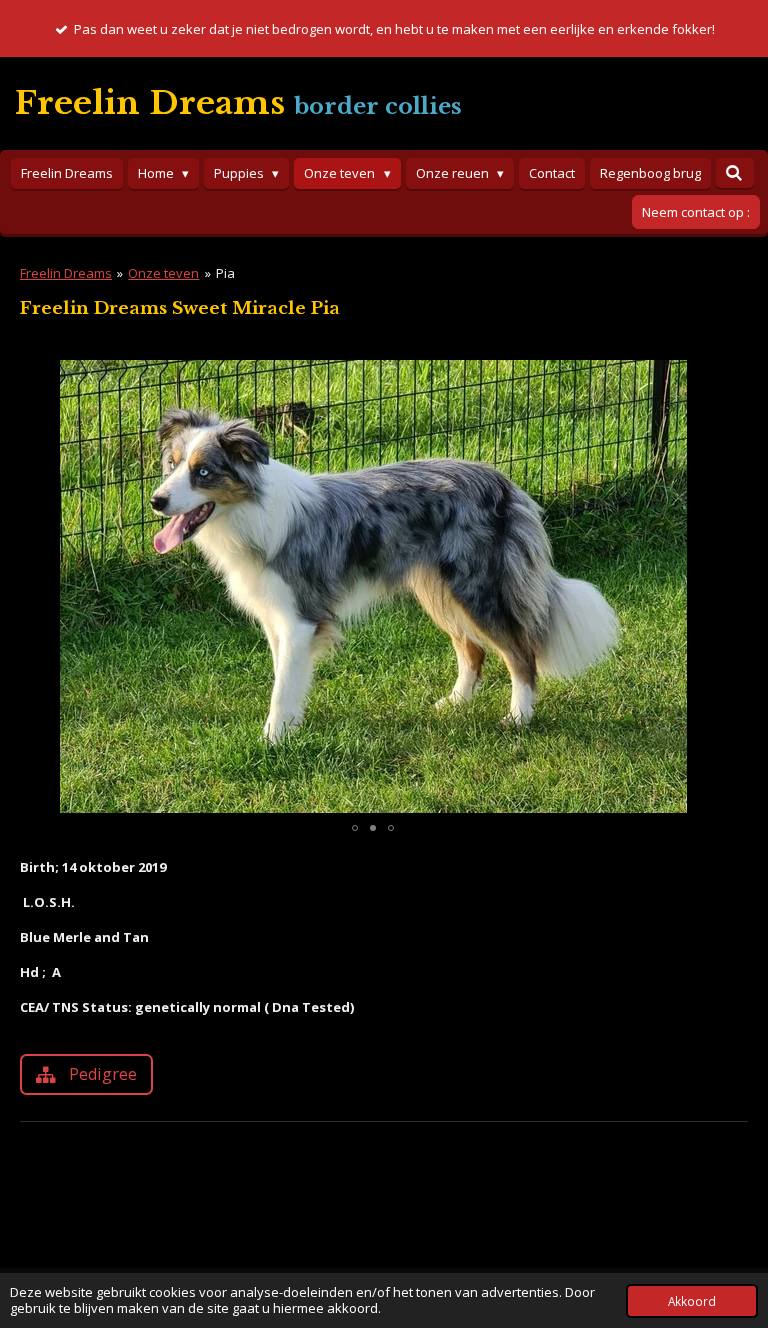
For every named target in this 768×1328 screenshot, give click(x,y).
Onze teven (163, 273)
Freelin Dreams (66, 273)
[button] (708, 378)
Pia (225, 273)
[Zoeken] (735, 173)
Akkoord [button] (692, 1301)
